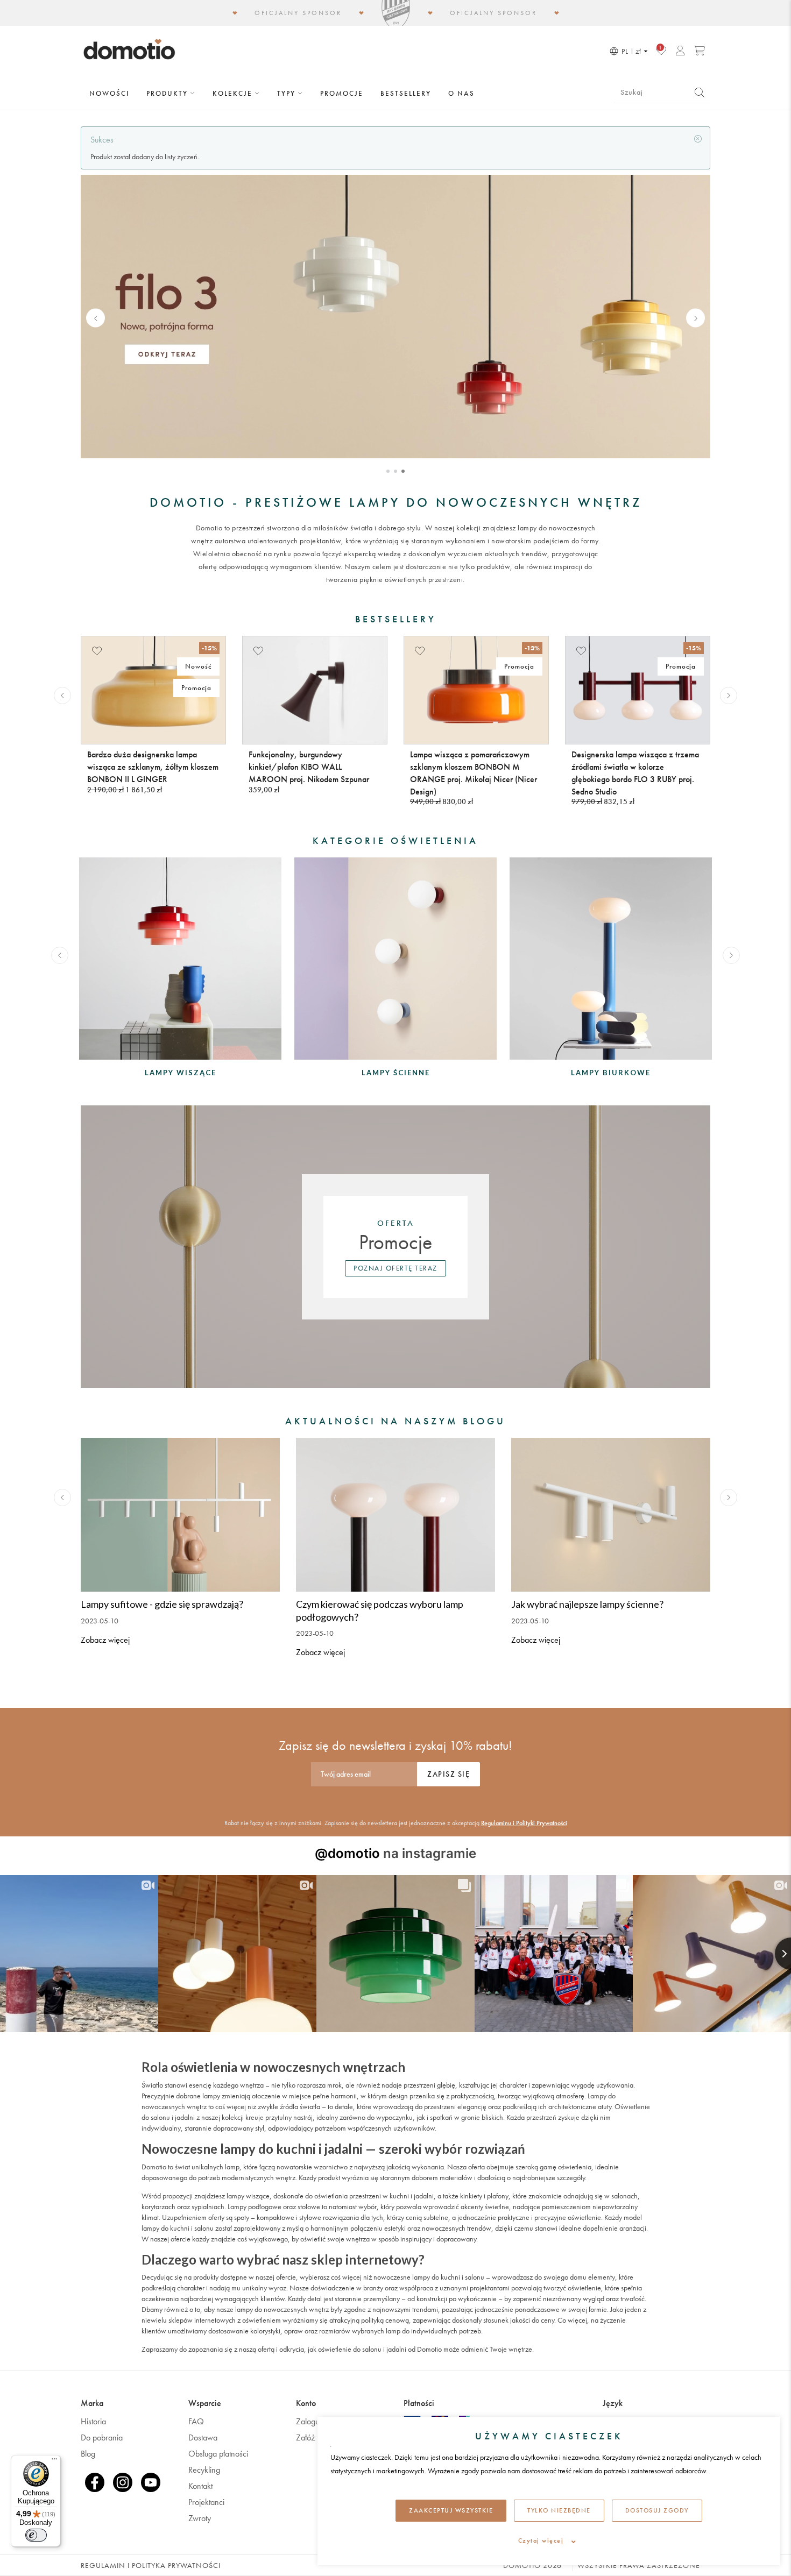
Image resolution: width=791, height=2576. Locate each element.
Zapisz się (449, 1774)
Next (695, 318)
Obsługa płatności (218, 2454)
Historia (93, 2421)
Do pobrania (102, 2437)
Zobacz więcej (105, 1640)
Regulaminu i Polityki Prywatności (524, 1823)
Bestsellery (406, 93)
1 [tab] (388, 471)
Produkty (168, 93)
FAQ (196, 2421)
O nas (461, 93)
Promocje (342, 93)
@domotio (347, 1853)
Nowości (109, 93)
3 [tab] (403, 471)
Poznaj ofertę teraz (395, 1268)
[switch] (36, 2535)
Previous (96, 318)
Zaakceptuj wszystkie (451, 2510)
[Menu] (54, 2461)
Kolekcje (234, 93)
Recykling (204, 2470)
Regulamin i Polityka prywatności (151, 2565)
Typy (288, 93)
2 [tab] (395, 471)
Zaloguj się (314, 2421)
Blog (88, 2454)
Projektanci (206, 2502)
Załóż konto (316, 2437)
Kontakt (200, 2486)
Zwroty (200, 2518)
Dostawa (203, 2437)
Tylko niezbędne (559, 2510)
